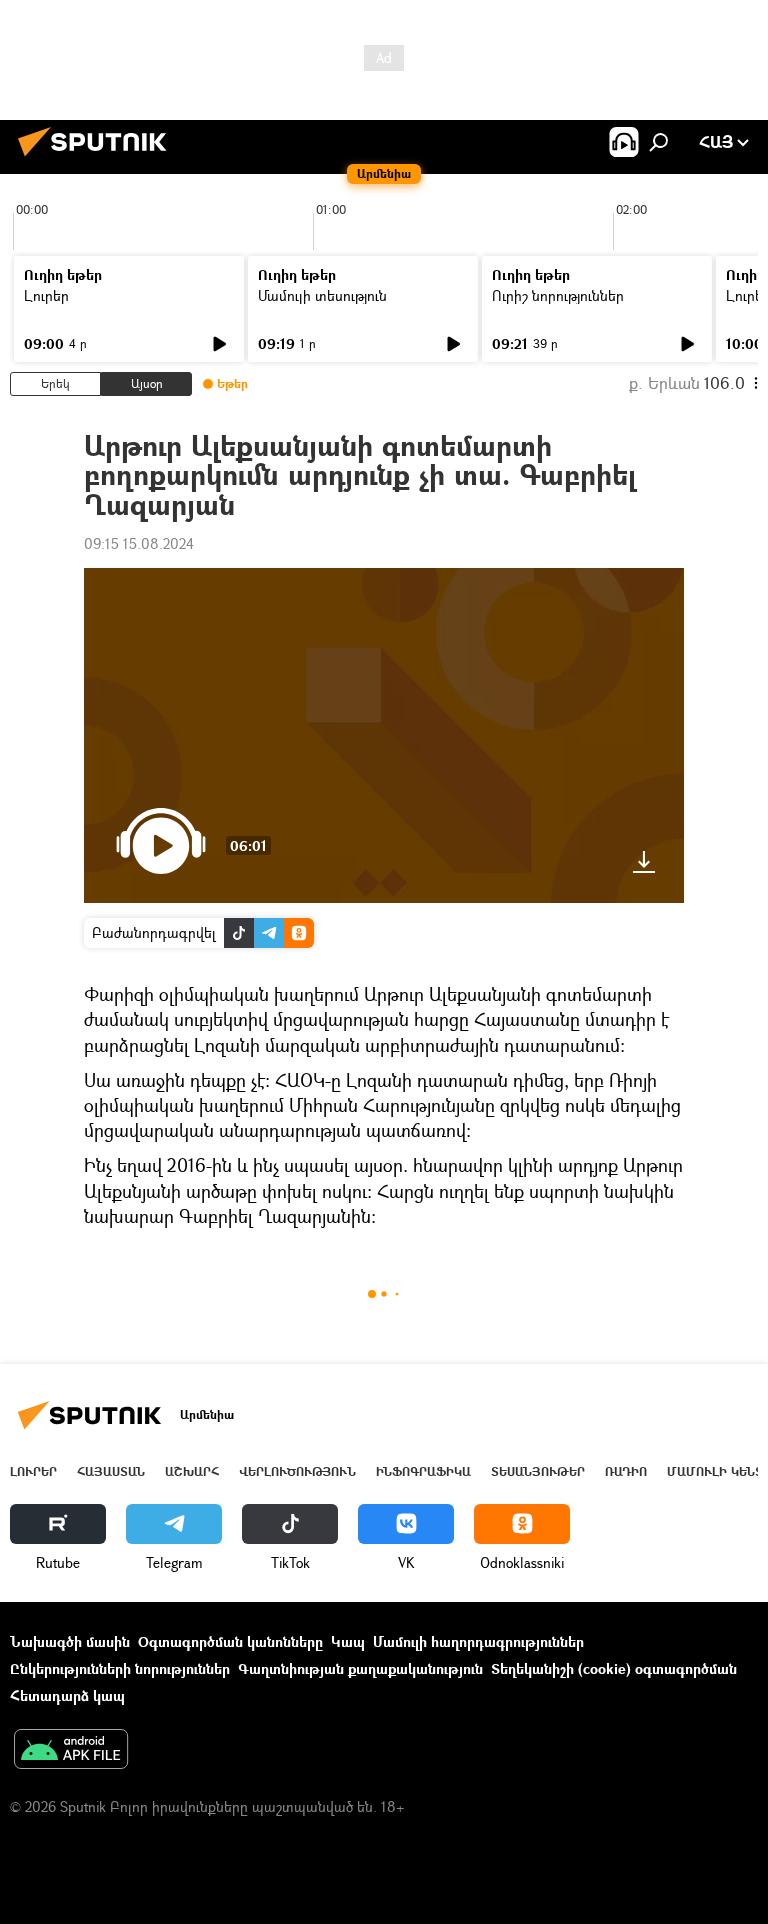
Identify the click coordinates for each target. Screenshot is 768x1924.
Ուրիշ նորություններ (558, 295)
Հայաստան (111, 1471)
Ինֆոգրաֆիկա (423, 1471)
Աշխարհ (192, 1471)
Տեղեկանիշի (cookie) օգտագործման (614, 1668)
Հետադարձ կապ (67, 1695)
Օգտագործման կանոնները (230, 1641)
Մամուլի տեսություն (322, 295)
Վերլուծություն (297, 1471)
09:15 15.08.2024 (139, 543)
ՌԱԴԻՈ (626, 1471)
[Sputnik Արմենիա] (98, 158)
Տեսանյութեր (538, 1471)
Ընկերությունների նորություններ (120, 1668)
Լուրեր (46, 295)
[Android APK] (71, 1751)
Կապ (348, 1641)
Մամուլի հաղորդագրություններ (478, 1641)
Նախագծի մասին (70, 1641)
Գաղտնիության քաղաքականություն (360, 1668)
